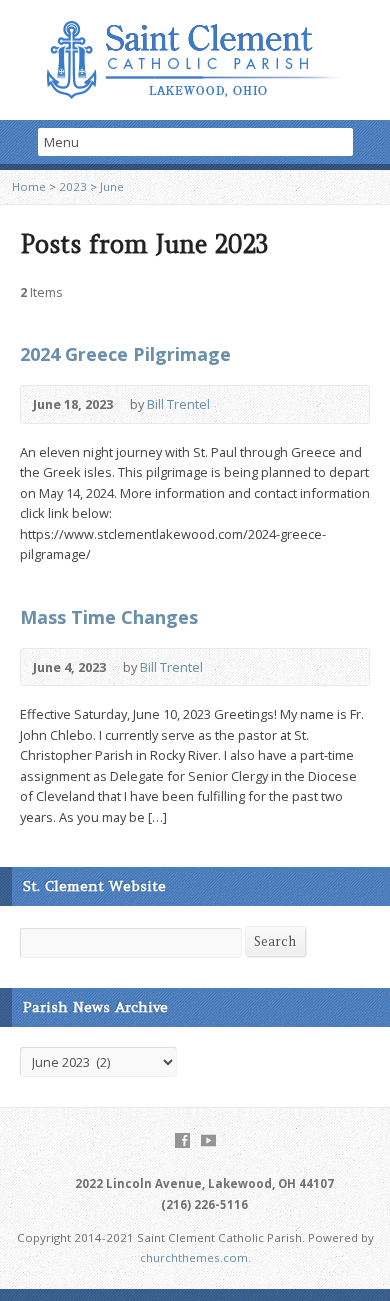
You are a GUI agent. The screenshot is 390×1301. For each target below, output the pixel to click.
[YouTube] (208, 1140)
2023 (73, 186)
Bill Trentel (178, 404)
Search (275, 941)
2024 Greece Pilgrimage (125, 354)
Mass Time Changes (109, 617)
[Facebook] (182, 1140)
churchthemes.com (194, 1257)
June (112, 186)
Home (29, 186)
